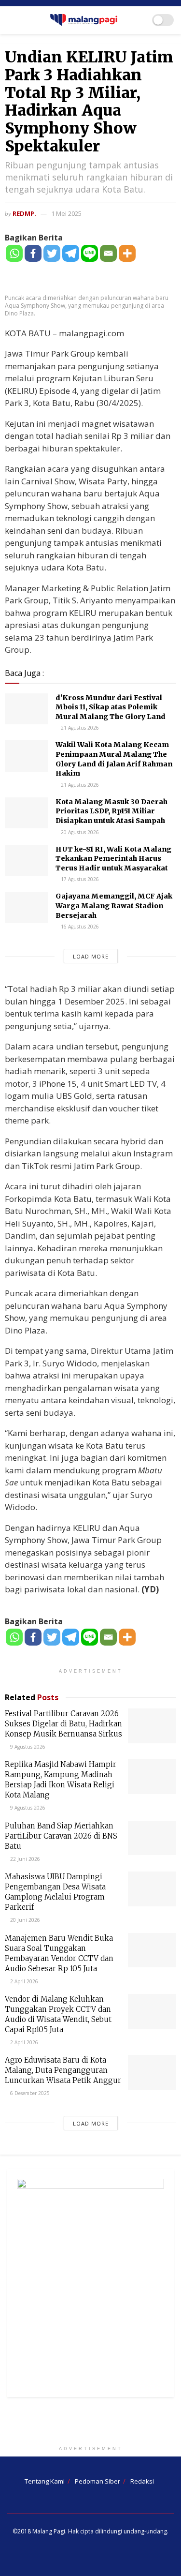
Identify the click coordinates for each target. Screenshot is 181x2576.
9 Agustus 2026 (27, 1747)
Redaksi (142, 2481)
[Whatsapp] (14, 253)
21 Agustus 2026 (79, 728)
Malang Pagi (49, 2531)
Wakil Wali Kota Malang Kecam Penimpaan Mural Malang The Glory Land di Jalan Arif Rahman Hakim (114, 759)
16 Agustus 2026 (79, 927)
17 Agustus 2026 (79, 879)
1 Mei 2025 (66, 213)
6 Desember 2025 (29, 2093)
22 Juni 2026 (24, 1859)
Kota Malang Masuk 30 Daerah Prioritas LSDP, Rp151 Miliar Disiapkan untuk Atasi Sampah (111, 811)
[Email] (108, 253)
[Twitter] (52, 253)
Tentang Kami (45, 2481)
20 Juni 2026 (24, 1920)
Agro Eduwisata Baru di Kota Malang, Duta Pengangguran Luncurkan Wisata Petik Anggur (63, 2070)
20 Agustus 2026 (79, 832)
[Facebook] (33, 253)
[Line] (90, 253)
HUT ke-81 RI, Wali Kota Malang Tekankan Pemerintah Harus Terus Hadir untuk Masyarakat (113, 859)
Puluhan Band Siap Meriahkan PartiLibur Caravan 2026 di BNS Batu (61, 1836)
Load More (91, 956)
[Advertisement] (91, 2424)
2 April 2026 (23, 1981)
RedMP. (24, 213)
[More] (127, 253)
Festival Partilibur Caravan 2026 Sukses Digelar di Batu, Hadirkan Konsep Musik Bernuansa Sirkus (63, 1724)
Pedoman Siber (97, 2481)
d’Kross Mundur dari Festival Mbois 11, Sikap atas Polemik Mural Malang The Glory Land (111, 707)
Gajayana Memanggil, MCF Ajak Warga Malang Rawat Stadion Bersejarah (114, 906)
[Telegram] (71, 253)
